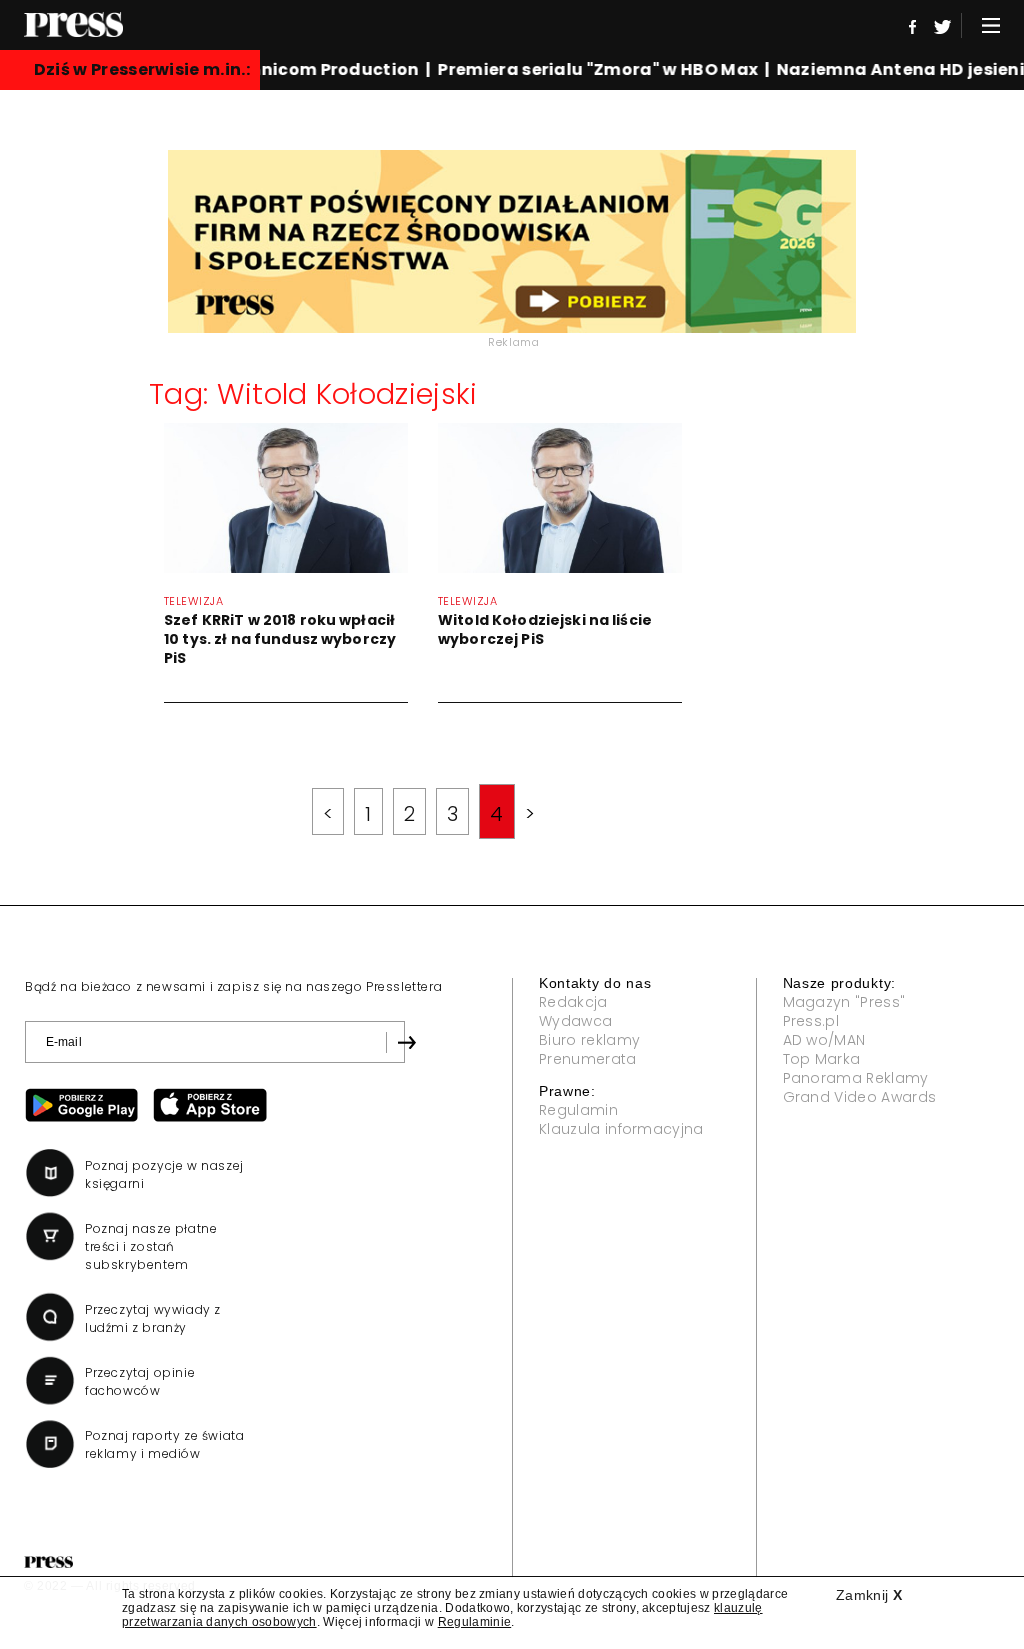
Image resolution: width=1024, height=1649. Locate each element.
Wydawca (575, 1021)
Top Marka (822, 1059)
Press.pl (811, 1021)
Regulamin (578, 1110)
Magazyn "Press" (844, 1002)
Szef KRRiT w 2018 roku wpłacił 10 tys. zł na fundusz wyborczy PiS (280, 639)
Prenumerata (588, 1059)
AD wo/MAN (824, 1040)
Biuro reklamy (589, 1040)
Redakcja (573, 1002)
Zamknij (869, 1595)
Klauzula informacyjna (621, 1129)
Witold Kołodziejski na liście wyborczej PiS (545, 629)
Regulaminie (475, 1622)
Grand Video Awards (860, 1097)
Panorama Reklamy (856, 1078)
